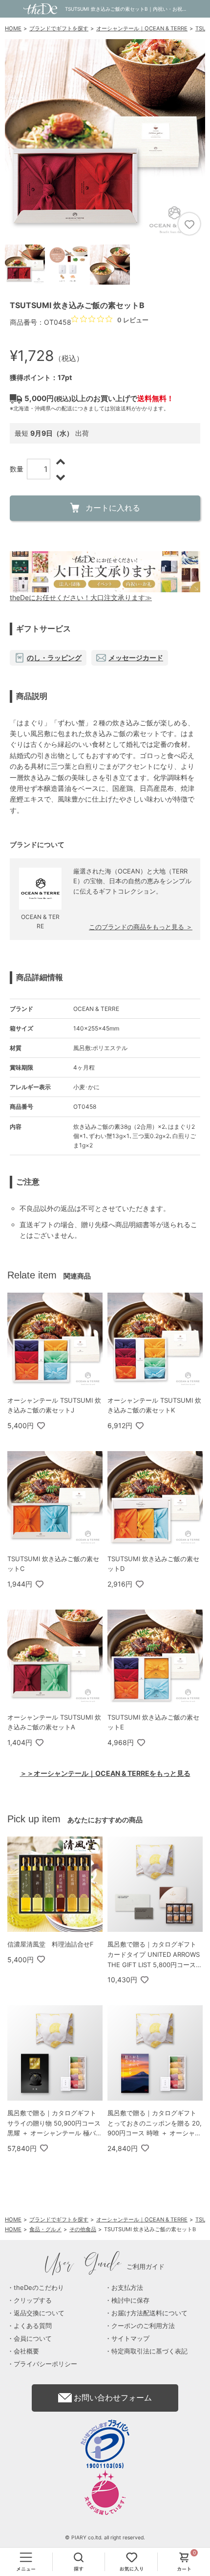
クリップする (33, 2300)
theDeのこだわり (39, 2287)
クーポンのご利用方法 (143, 2326)
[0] (184, 2562)
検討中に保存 (130, 2300)
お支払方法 (127, 2287)
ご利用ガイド (105, 2266)
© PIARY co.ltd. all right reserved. (105, 2538)
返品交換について (39, 2313)
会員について (33, 2338)
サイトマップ (130, 2338)
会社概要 (26, 2351)
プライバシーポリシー (45, 2364)
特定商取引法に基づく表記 (149, 2351)
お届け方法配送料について (149, 2313)
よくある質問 (33, 2326)
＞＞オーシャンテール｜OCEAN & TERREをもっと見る (105, 1773)
